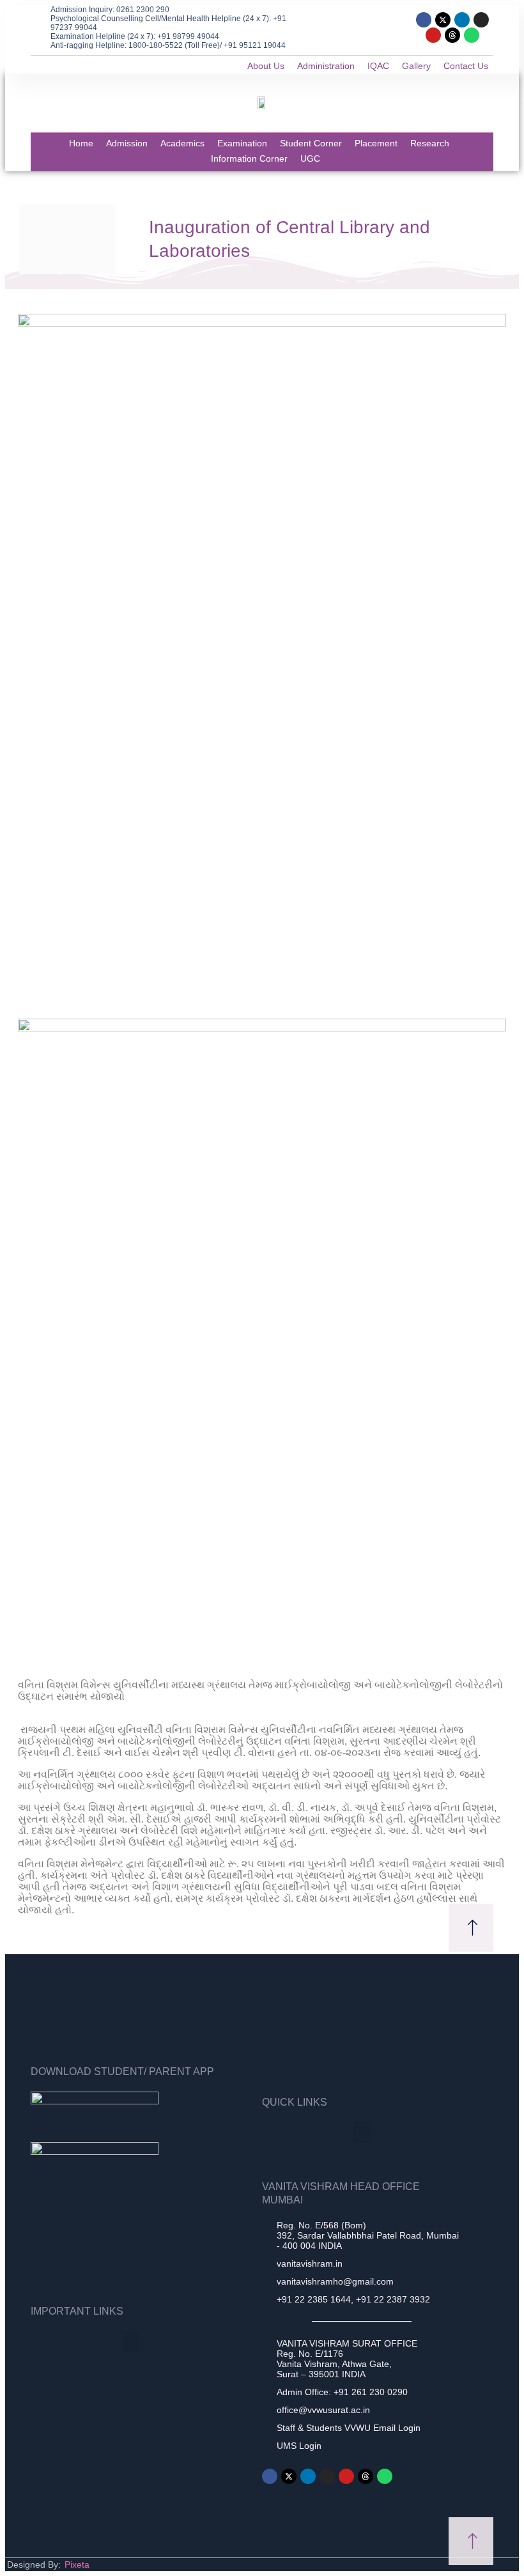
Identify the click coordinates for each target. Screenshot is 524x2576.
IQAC (378, 66)
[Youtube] (433, 35)
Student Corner (311, 143)
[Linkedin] (462, 20)
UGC (310, 158)
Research (430, 143)
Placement (376, 143)
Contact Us (466, 66)
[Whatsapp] (472, 35)
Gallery (416, 66)
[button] (362, 2133)
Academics (182, 143)
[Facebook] (424, 20)
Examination (242, 143)
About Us (266, 66)
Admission (127, 143)
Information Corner (249, 158)
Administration (326, 66)
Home (81, 143)
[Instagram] (481, 20)
